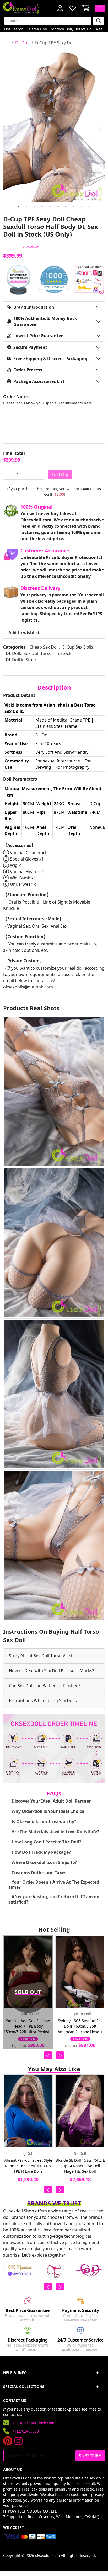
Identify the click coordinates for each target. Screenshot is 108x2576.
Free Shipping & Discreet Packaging (50, 359)
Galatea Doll (36, 29)
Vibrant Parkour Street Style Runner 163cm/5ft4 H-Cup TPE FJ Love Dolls (28, 2166)
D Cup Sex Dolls (78, 647)
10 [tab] (89, 206)
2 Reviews (31, 247)
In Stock (63, 653)
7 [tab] (66, 206)
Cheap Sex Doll (44, 647)
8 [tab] (74, 206)
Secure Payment (30, 347)
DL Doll (22, 43)
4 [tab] (42, 206)
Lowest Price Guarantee (38, 336)
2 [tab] (26, 206)
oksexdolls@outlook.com (28, 987)
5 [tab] (50, 206)
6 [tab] (58, 206)
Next (100, 129)
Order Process (28, 370)
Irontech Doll (61, 29)
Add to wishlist (24, 633)
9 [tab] (82, 206)
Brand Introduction (34, 307)
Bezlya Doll (84, 29)
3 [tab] (34, 206)
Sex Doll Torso (38, 653)
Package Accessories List (39, 381)
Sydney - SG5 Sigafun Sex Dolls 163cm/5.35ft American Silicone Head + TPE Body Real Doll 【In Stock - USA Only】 (80, 2026)
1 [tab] (19, 206)
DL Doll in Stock (21, 660)
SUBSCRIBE (90, 2456)
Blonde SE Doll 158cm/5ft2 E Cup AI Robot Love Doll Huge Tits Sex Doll (80, 2166)
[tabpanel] (54, 125)
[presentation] (48, 2055)
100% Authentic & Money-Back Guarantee (45, 321)
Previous (8, 129)
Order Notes (16, 397)
